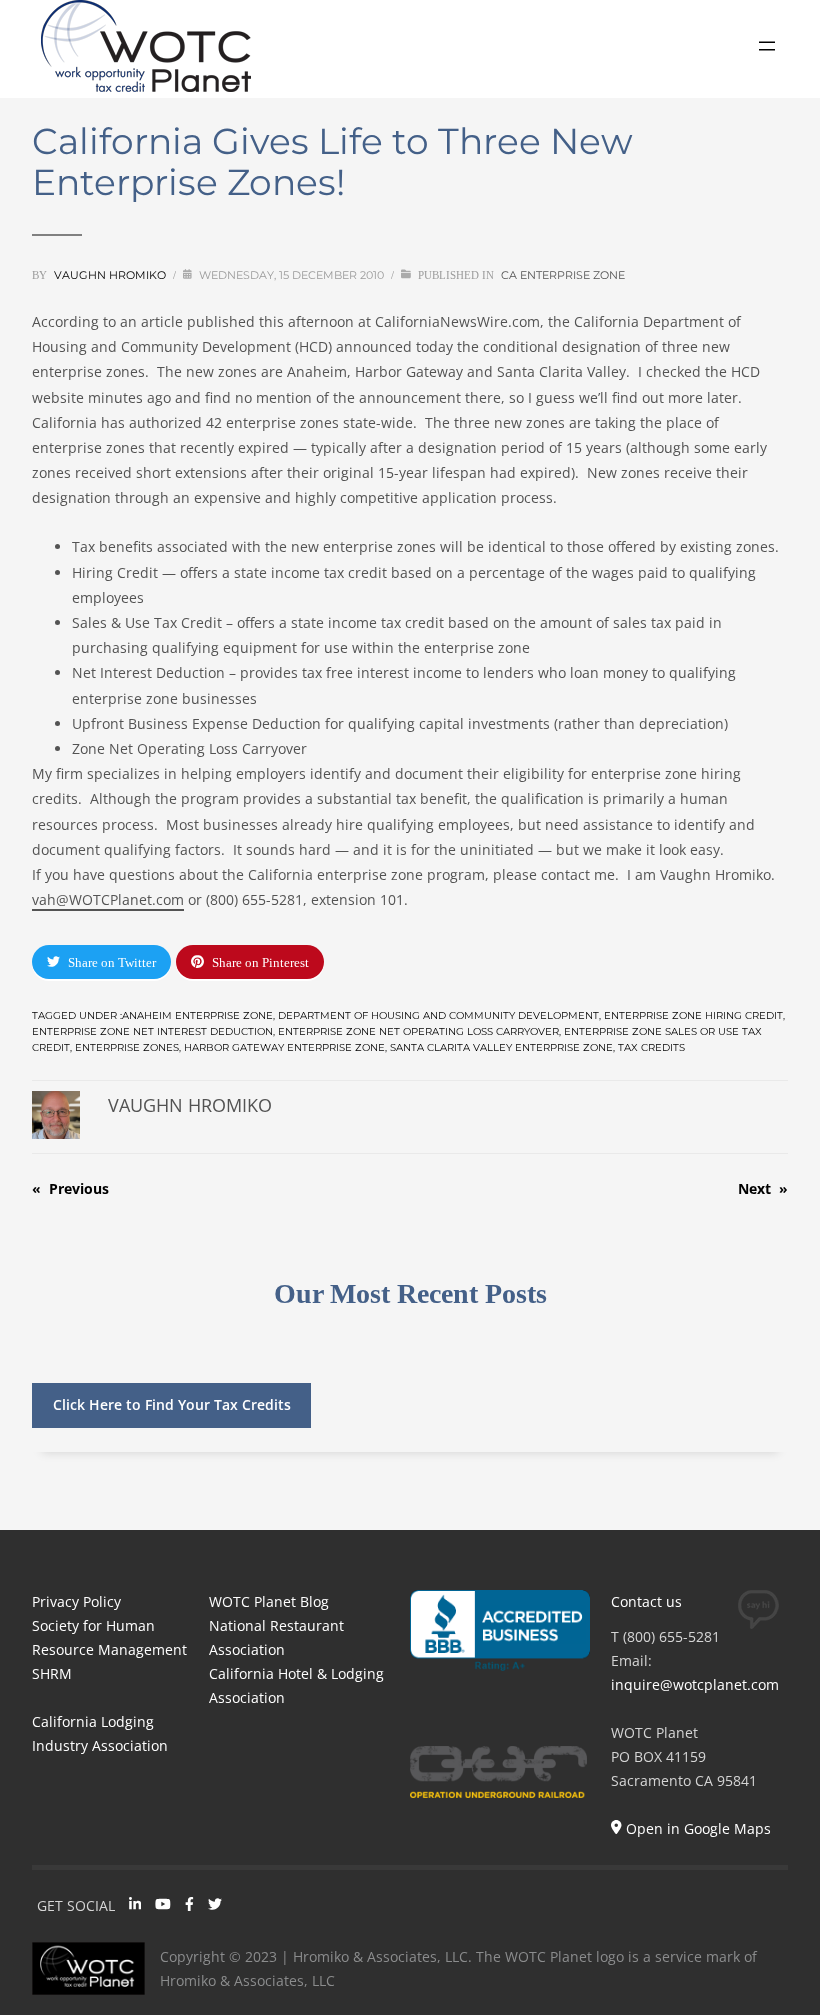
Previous (79, 1188)
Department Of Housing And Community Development (438, 1015)
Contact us (646, 1601)
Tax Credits (651, 1047)
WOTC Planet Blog (269, 1601)
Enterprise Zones (127, 1047)
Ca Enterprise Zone (563, 275)
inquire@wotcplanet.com (695, 1684)
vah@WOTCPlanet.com (108, 899)
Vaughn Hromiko (110, 275)
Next (754, 1188)
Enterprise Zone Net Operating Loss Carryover (418, 1031)
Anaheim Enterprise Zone (197, 1015)
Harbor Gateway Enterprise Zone (284, 1047)
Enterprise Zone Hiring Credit (693, 1015)
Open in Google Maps (696, 1828)
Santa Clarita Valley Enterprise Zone (501, 1047)
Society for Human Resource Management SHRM (109, 1649)
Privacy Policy (76, 1601)
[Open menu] (767, 46)
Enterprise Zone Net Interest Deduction (152, 1031)
